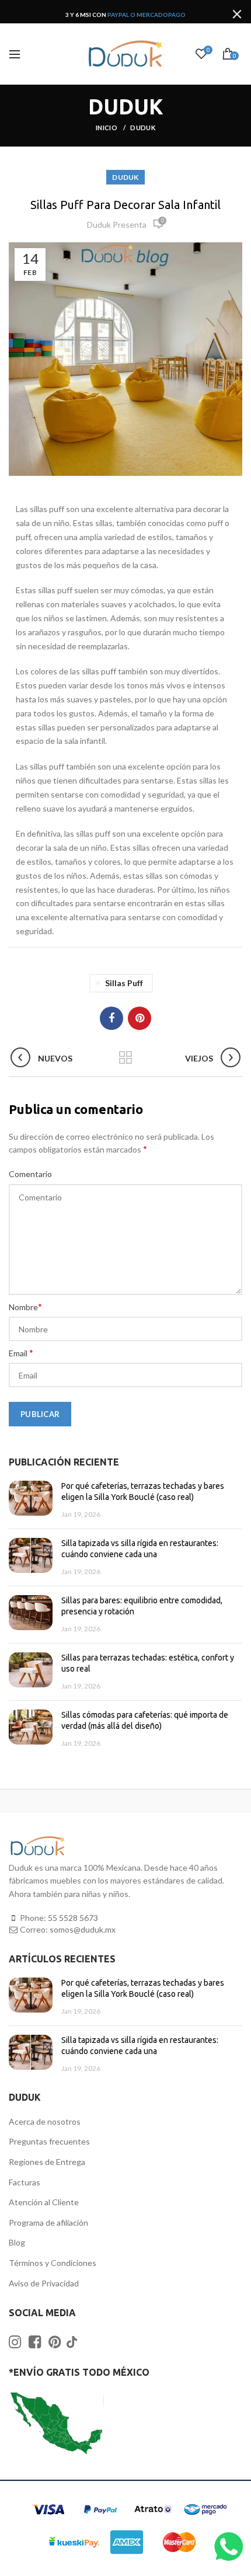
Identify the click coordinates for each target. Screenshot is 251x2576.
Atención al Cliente (44, 2202)
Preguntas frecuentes (49, 2141)
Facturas (25, 2182)
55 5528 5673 (73, 1918)
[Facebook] (111, 1018)
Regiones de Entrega (47, 2162)
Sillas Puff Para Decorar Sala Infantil (125, 205)
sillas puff (124, 983)
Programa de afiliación (48, 2222)
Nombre (25, 1306)
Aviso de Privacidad (44, 2283)
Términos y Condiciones (53, 2263)
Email (21, 1353)
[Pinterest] (140, 1018)
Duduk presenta (117, 224)
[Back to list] (125, 1059)
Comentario (30, 1174)
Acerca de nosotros (45, 2121)
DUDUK (143, 128)
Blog (17, 2242)
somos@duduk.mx (83, 1929)
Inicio (107, 128)
